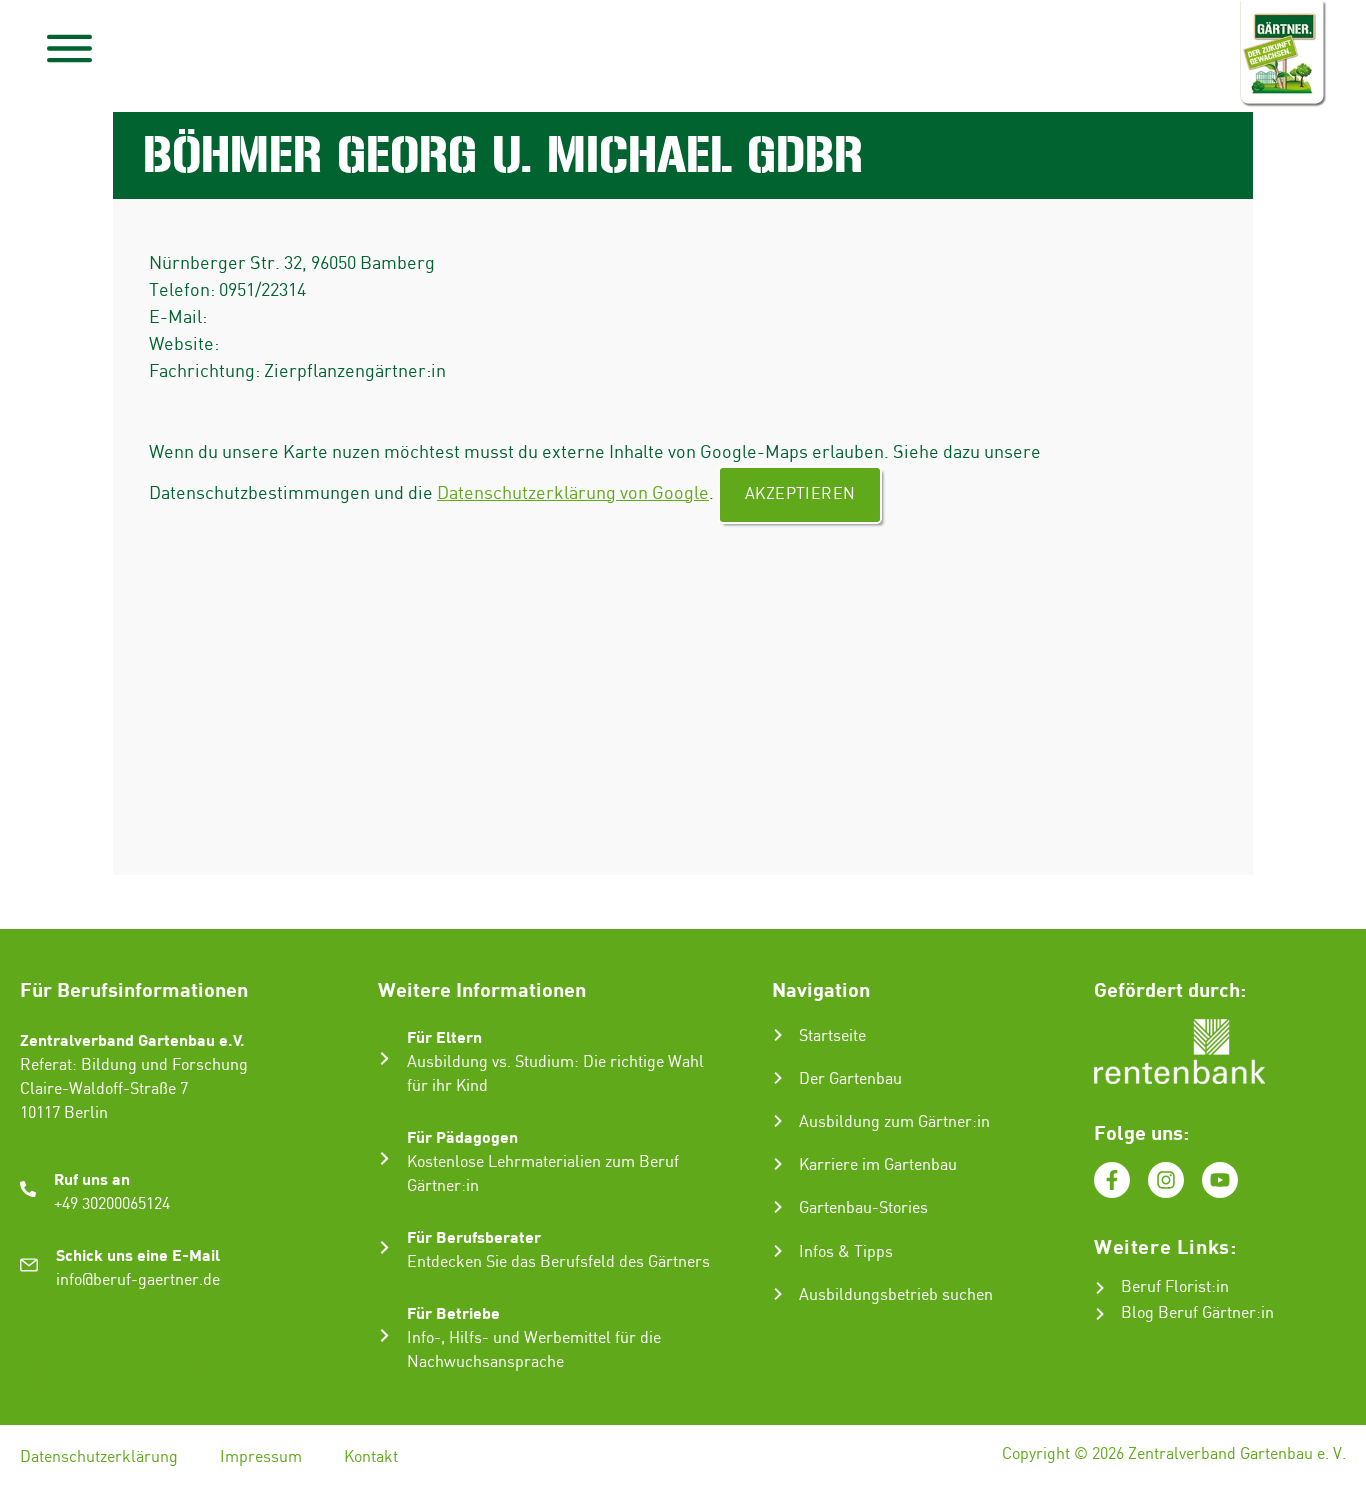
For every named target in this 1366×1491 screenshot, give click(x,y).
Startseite (832, 1036)
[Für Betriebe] (384, 1335)
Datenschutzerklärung (99, 1457)
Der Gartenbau (850, 1079)
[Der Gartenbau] (778, 1078)
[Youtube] (1220, 1180)
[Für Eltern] (384, 1058)
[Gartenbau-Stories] (778, 1207)
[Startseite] (778, 1035)
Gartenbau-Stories (863, 1208)
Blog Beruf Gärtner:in (1197, 1313)
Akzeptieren (800, 494)
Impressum (261, 1457)
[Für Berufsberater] (384, 1247)
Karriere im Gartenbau (878, 1165)
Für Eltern (444, 1036)
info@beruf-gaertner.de (138, 1280)
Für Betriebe (453, 1312)
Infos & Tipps (846, 1252)
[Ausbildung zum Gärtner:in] (778, 1121)
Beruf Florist (1166, 1287)
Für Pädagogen (462, 1136)
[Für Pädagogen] (384, 1158)
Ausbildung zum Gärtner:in (894, 1122)
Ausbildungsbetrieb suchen (896, 1295)
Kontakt (371, 1457)
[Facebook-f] (1112, 1180)
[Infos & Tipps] (778, 1251)
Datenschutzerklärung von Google (573, 493)
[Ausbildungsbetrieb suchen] (778, 1294)
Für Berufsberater (474, 1236)
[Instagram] (1166, 1180)
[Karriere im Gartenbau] (778, 1164)
